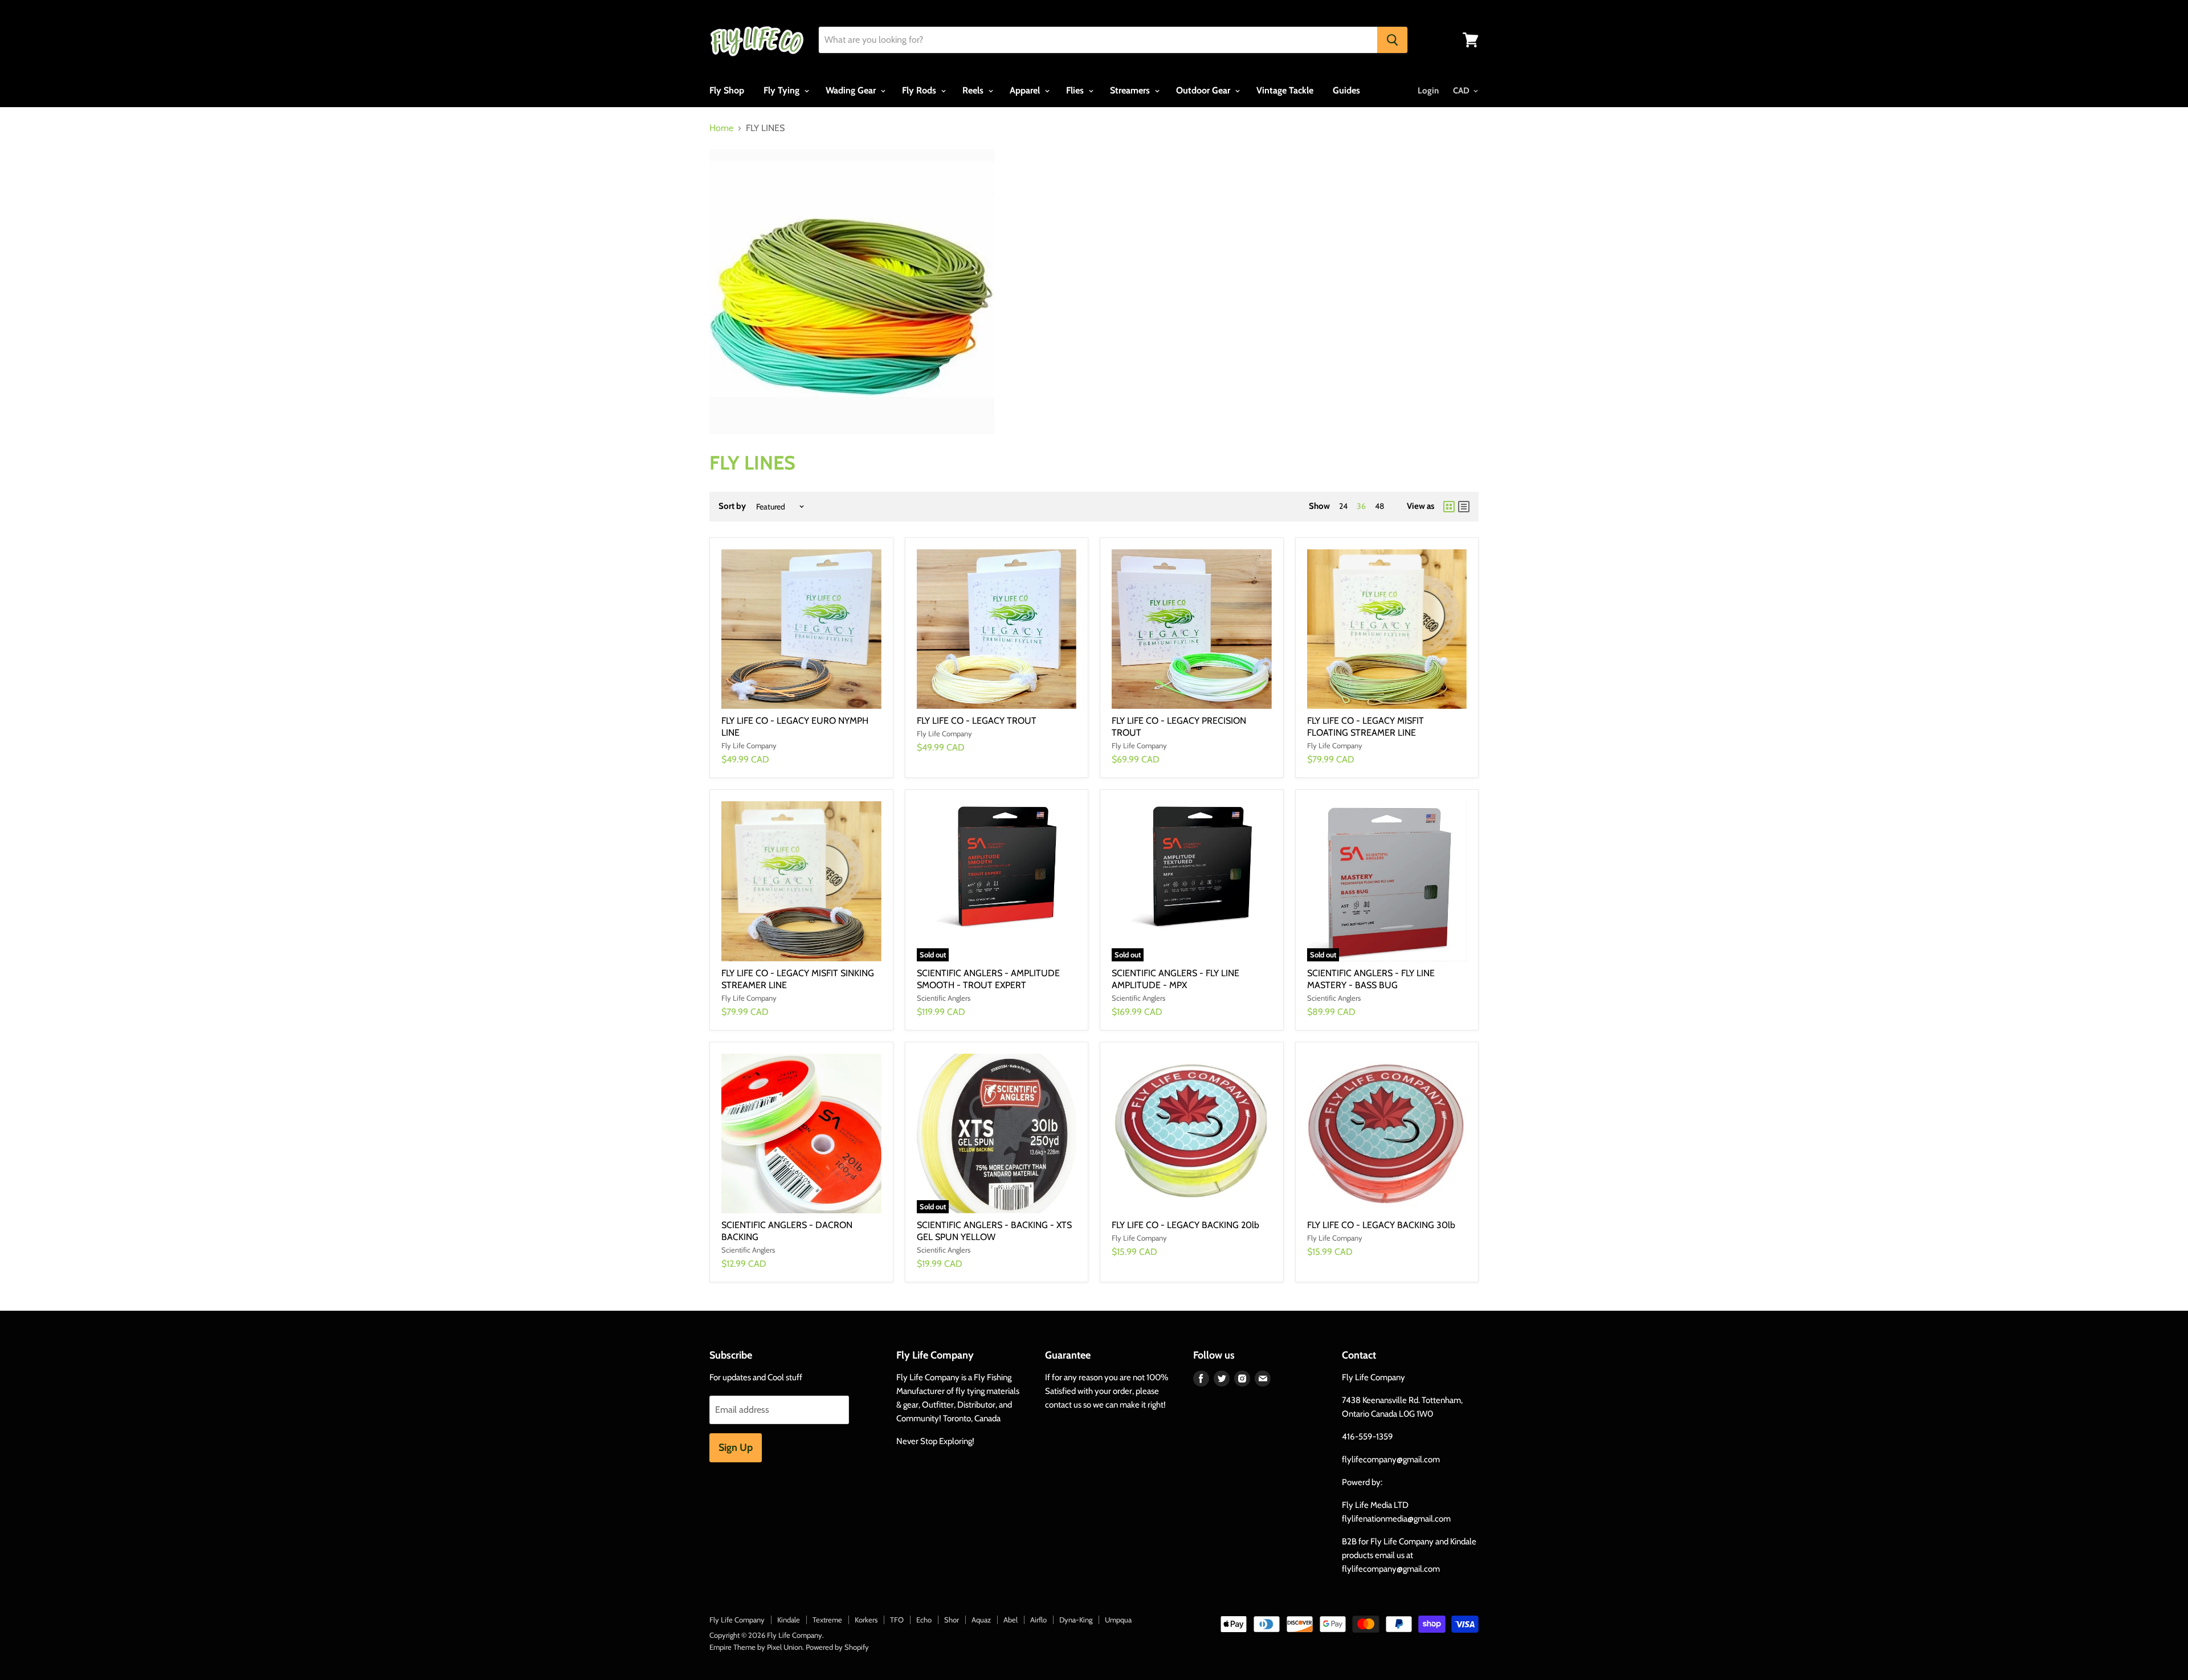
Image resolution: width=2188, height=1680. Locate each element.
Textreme (827, 1620)
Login (1428, 91)
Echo (924, 1620)
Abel (1011, 1620)
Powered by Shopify (837, 1647)
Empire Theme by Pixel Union (756, 1647)
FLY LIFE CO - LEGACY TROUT (977, 721)
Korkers (866, 1620)
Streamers (1131, 90)
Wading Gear (852, 90)
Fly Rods (920, 90)
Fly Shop (727, 90)
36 (1361, 506)
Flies (1076, 90)
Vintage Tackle (1285, 90)
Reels (974, 90)
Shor (952, 1620)
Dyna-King (1076, 1620)
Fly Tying (783, 90)
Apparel (1026, 90)
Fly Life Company (737, 1620)
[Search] (1392, 40)
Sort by (732, 506)
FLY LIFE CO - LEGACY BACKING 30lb (1381, 1225)
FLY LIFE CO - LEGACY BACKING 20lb (1185, 1225)
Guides (1346, 90)
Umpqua (1118, 1620)
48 (1379, 506)
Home (721, 128)
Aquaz (981, 1620)
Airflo (1038, 1620)
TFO (897, 1620)
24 (1343, 506)
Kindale (789, 1620)
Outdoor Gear (1204, 90)
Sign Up (736, 1447)
